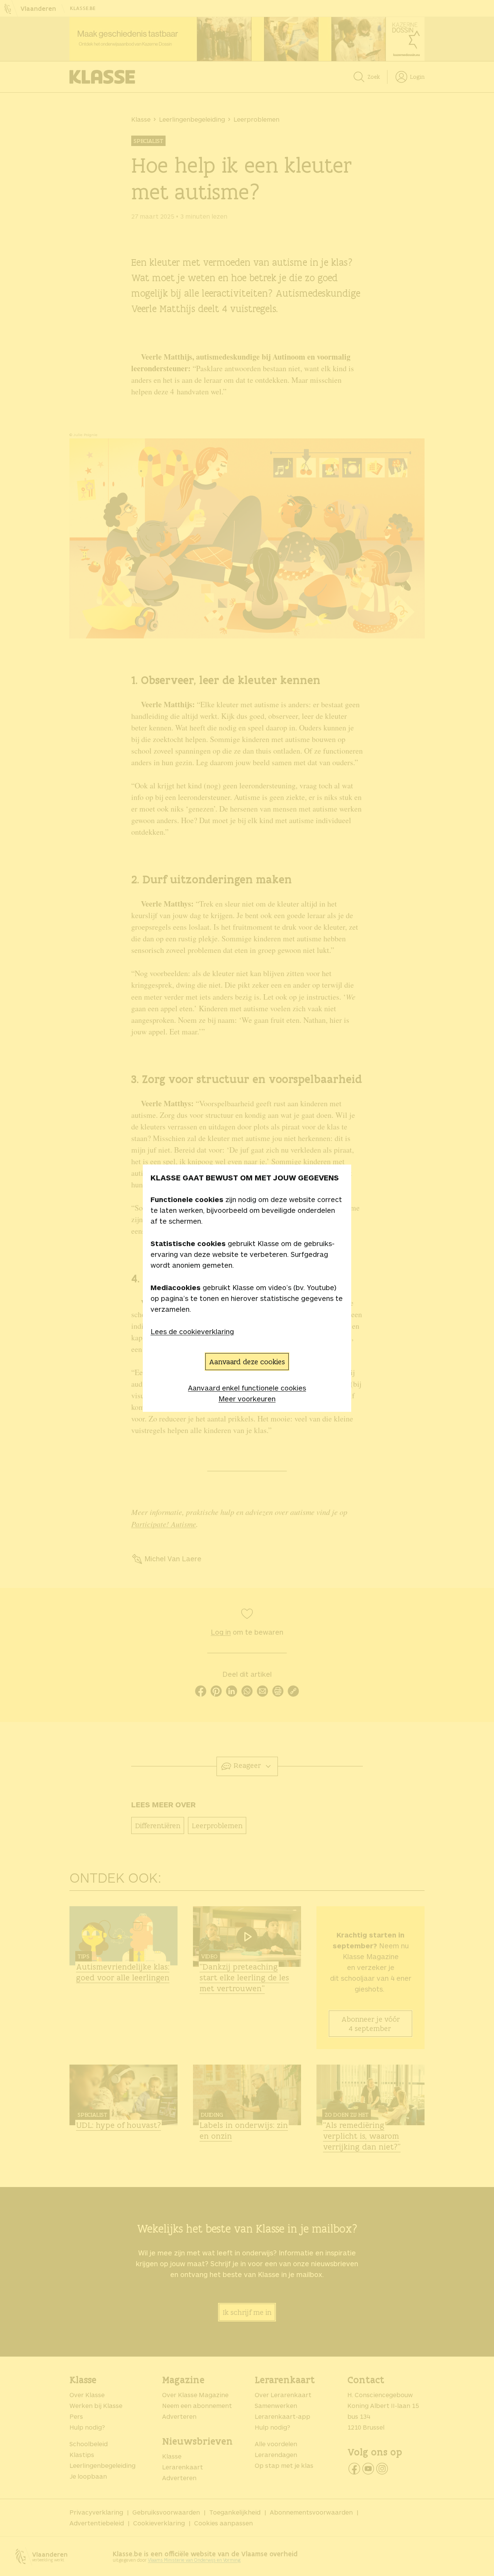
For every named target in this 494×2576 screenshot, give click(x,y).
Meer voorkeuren (247, 1399)
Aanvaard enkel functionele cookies (247, 1388)
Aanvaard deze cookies (247, 1362)
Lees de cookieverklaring (192, 1331)
